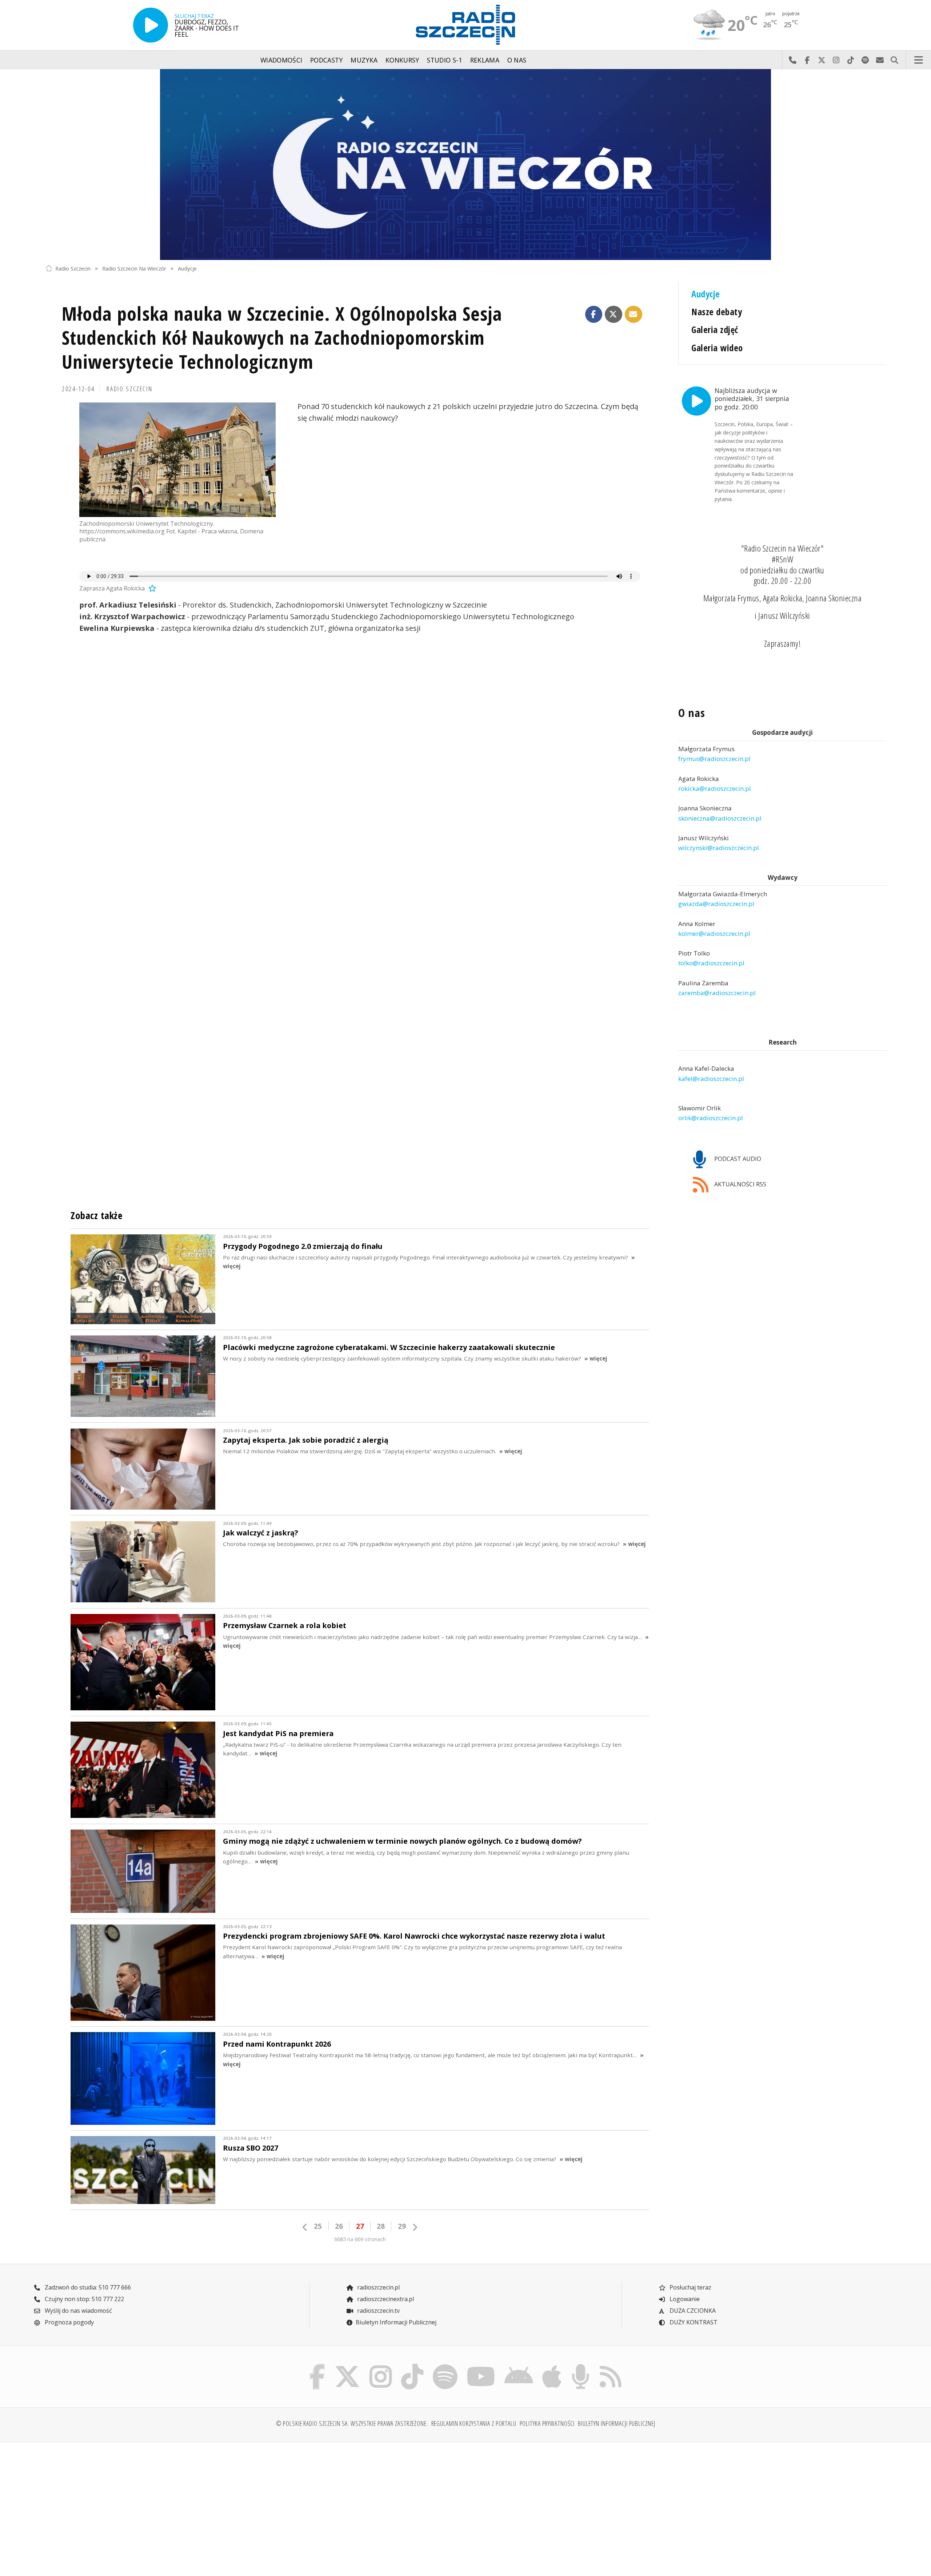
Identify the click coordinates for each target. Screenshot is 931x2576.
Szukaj (894, 60)
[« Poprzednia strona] (305, 2227)
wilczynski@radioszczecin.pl (719, 848)
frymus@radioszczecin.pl (714, 759)
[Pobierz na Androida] (519, 2365)
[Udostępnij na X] (614, 315)
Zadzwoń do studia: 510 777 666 (87, 2287)
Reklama (485, 60)
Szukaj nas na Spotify (865, 60)
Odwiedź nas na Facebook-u (807, 60)
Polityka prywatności (547, 2423)
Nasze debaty (717, 312)
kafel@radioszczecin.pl (711, 1079)
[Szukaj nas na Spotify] (445, 2365)
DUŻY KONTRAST (693, 2322)
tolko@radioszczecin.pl (711, 963)
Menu (919, 60)
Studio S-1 (445, 60)
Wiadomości (281, 60)
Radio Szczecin (73, 268)
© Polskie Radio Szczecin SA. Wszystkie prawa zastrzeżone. (352, 2423)
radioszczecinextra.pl (385, 2299)
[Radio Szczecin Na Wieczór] (465, 165)
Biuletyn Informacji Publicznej (396, 2322)
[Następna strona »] (415, 2227)
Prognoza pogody (69, 2322)
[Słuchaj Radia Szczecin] (151, 25)
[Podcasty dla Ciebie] (580, 2365)
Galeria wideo (717, 348)
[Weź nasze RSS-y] (610, 2365)
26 (339, 2226)
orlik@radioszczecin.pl (711, 1118)
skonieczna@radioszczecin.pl (720, 818)
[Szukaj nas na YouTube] (481, 2365)
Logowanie (684, 2299)
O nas (517, 60)
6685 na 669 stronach (360, 2239)
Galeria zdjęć (715, 330)
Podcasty (327, 60)
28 (381, 2226)
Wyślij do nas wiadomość (880, 60)
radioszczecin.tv (378, 2311)
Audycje (187, 268)
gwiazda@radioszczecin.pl (716, 904)
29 (402, 2226)
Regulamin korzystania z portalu (474, 2423)
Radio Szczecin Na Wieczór (134, 268)
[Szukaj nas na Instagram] (381, 2365)
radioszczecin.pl (378, 2287)
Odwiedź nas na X (822, 60)
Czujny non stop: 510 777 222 (84, 2299)
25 (318, 2226)
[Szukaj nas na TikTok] (412, 2365)
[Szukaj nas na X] (347, 2365)
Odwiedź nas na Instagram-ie (836, 60)
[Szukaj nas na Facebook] (317, 2365)
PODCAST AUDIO (737, 1159)
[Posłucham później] (151, 588)
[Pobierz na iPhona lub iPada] (552, 2365)
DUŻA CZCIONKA (692, 2311)
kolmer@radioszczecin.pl (714, 934)
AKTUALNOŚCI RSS (740, 1184)
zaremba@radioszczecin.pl (717, 993)
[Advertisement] (149, 2505)
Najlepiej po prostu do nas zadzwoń (792, 60)
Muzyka (364, 60)
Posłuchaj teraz (690, 2287)
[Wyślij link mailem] (634, 315)
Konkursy (402, 60)
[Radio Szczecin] (465, 25)
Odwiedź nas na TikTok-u (851, 60)
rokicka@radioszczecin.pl (715, 788)
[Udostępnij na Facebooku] (594, 315)
